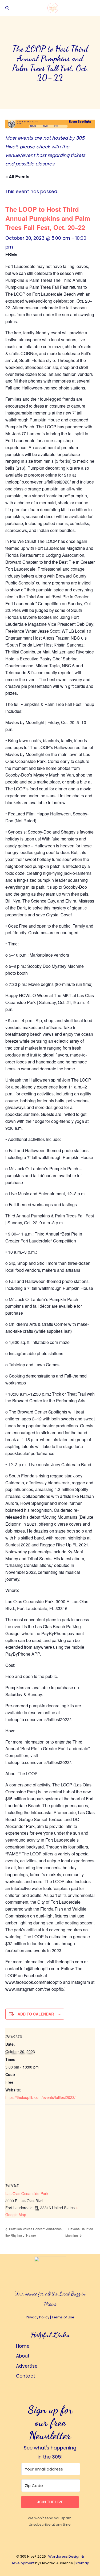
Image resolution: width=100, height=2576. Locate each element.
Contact (26, 2376)
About (23, 2356)
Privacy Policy (38, 2317)
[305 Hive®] (53, 8)
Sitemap (82, 2563)
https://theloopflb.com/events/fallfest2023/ (40, 2097)
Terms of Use (63, 2317)
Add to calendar (36, 2014)
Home (23, 2346)
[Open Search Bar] (7, 8)
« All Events (17, 176)
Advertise (27, 2366)
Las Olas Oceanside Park (27, 2193)
